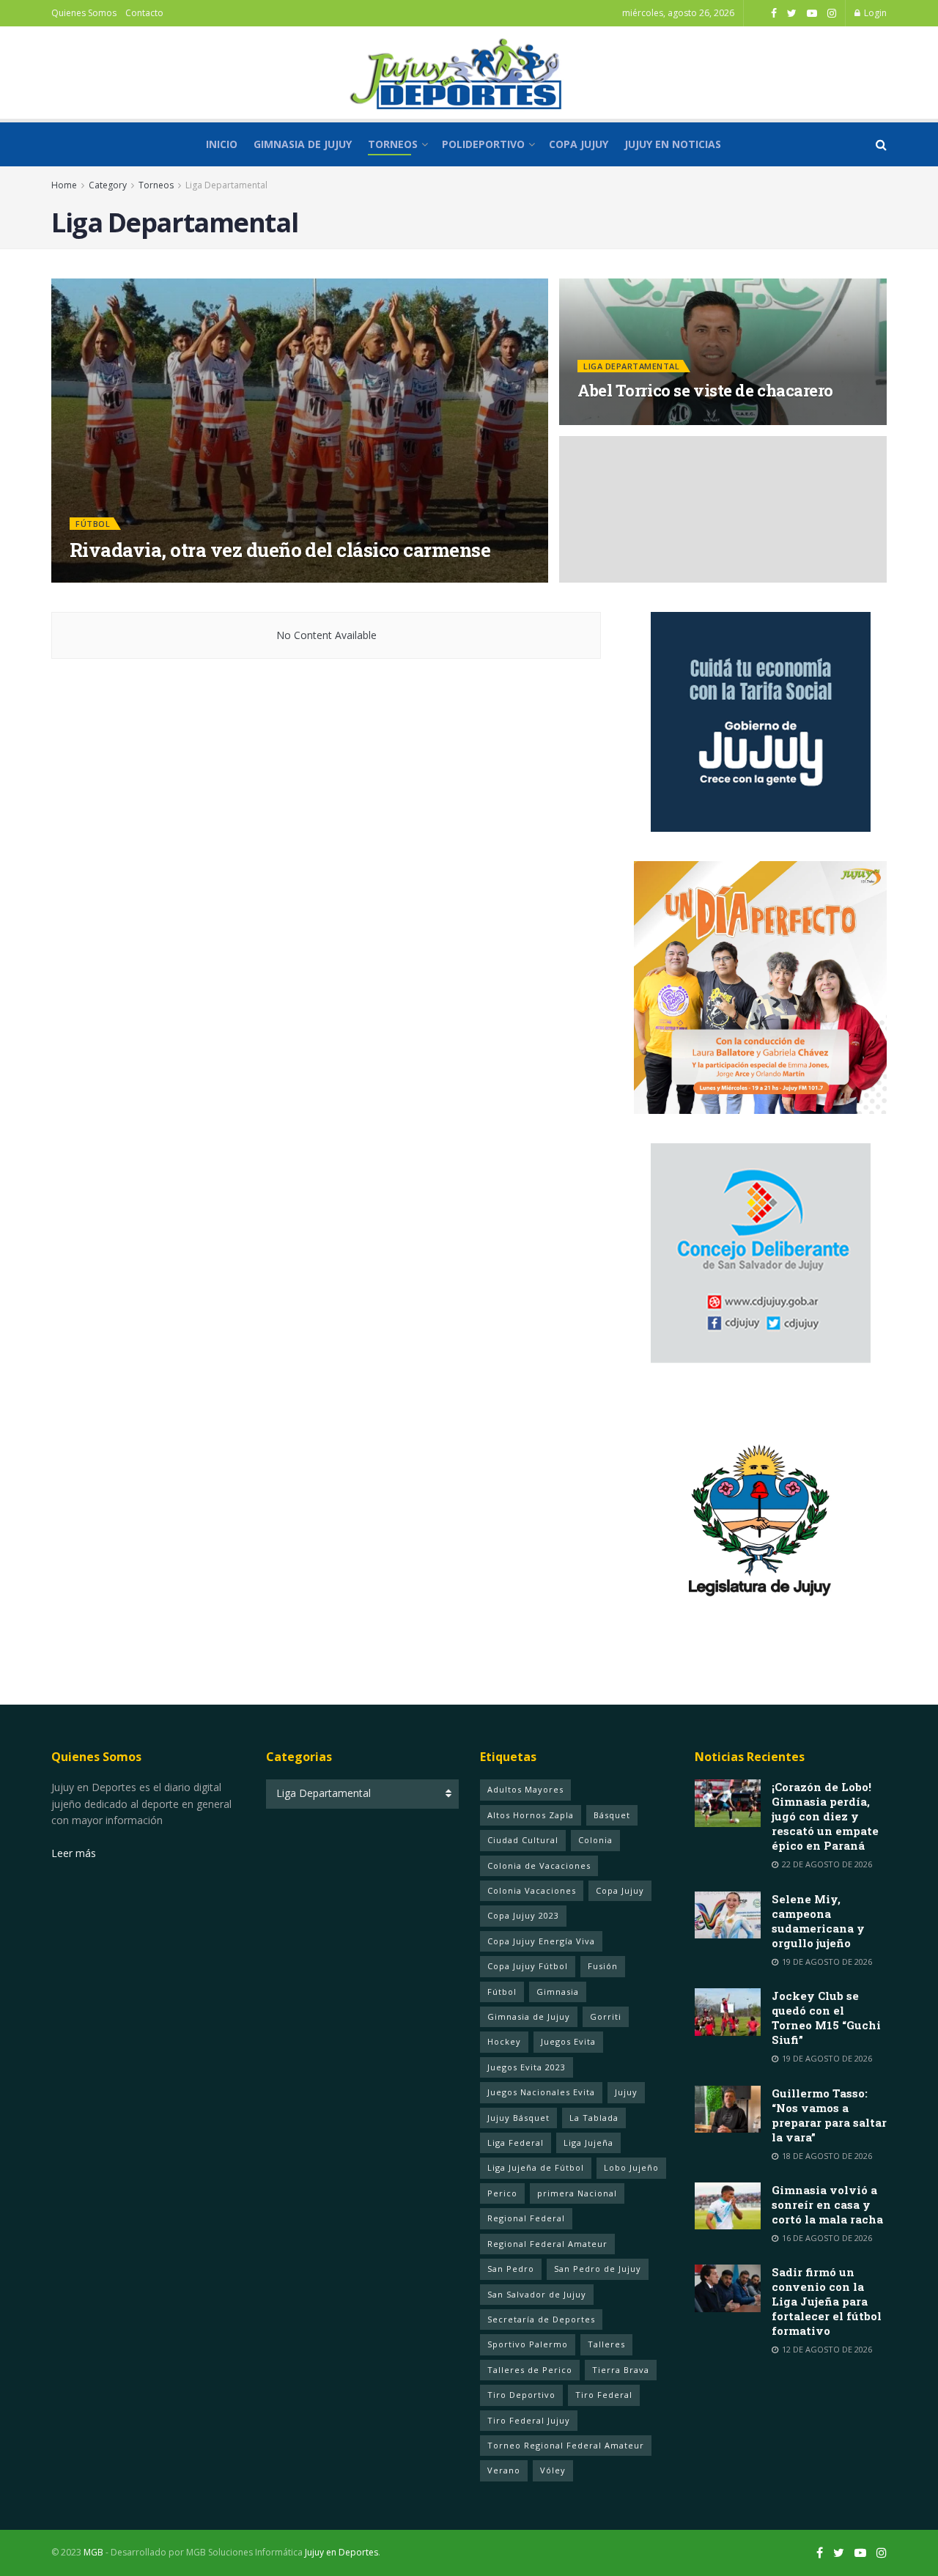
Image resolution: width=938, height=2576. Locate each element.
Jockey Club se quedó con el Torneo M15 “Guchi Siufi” (826, 2018)
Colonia (595, 1840)
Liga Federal (516, 2143)
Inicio (222, 144)
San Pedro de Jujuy (598, 2269)
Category (108, 185)
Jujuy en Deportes (130, 578)
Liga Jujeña (588, 2143)
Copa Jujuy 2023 (523, 1915)
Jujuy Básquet (518, 2118)
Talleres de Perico (530, 2370)
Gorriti (606, 2016)
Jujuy (626, 2092)
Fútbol (93, 524)
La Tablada (594, 2118)
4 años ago (610, 420)
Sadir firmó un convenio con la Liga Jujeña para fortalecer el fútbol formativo (827, 2301)
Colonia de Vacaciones (539, 1865)
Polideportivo (483, 144)
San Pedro (511, 2269)
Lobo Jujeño (631, 2167)
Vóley (553, 2470)
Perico (502, 2193)
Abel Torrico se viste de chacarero (705, 390)
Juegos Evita (568, 2041)
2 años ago (212, 578)
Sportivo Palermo (528, 2344)
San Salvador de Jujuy (537, 2294)
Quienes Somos (84, 13)
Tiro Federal (604, 2395)
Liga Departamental (226, 185)
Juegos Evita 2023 (527, 2067)
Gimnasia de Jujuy (303, 144)
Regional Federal (526, 2218)
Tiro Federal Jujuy (529, 2420)
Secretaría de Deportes (541, 2319)
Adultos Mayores (525, 1789)
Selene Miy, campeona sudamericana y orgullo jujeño (818, 1921)
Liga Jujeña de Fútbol (536, 2167)
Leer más (74, 1853)
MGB (93, 2552)
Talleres (606, 2344)
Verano (504, 2470)
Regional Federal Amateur (547, 2244)
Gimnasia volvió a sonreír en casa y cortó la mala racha (827, 2204)
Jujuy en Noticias (673, 144)
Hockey (504, 2041)
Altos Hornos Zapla (531, 1815)
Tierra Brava (621, 2370)
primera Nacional (577, 2193)
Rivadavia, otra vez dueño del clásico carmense (280, 550)
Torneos (393, 144)
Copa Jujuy (579, 144)
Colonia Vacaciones (532, 1890)
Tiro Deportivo (521, 2395)
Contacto (144, 13)
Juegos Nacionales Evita (541, 2092)
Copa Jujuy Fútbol (528, 1966)
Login (874, 13)
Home (64, 185)
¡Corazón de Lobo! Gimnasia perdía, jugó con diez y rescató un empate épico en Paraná (825, 1816)
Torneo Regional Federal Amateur (566, 2445)
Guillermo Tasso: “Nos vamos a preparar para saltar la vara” (829, 2115)
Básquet (612, 1815)
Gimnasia (558, 1992)
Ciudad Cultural (523, 1840)
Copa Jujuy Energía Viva (541, 1941)
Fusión (603, 1966)
